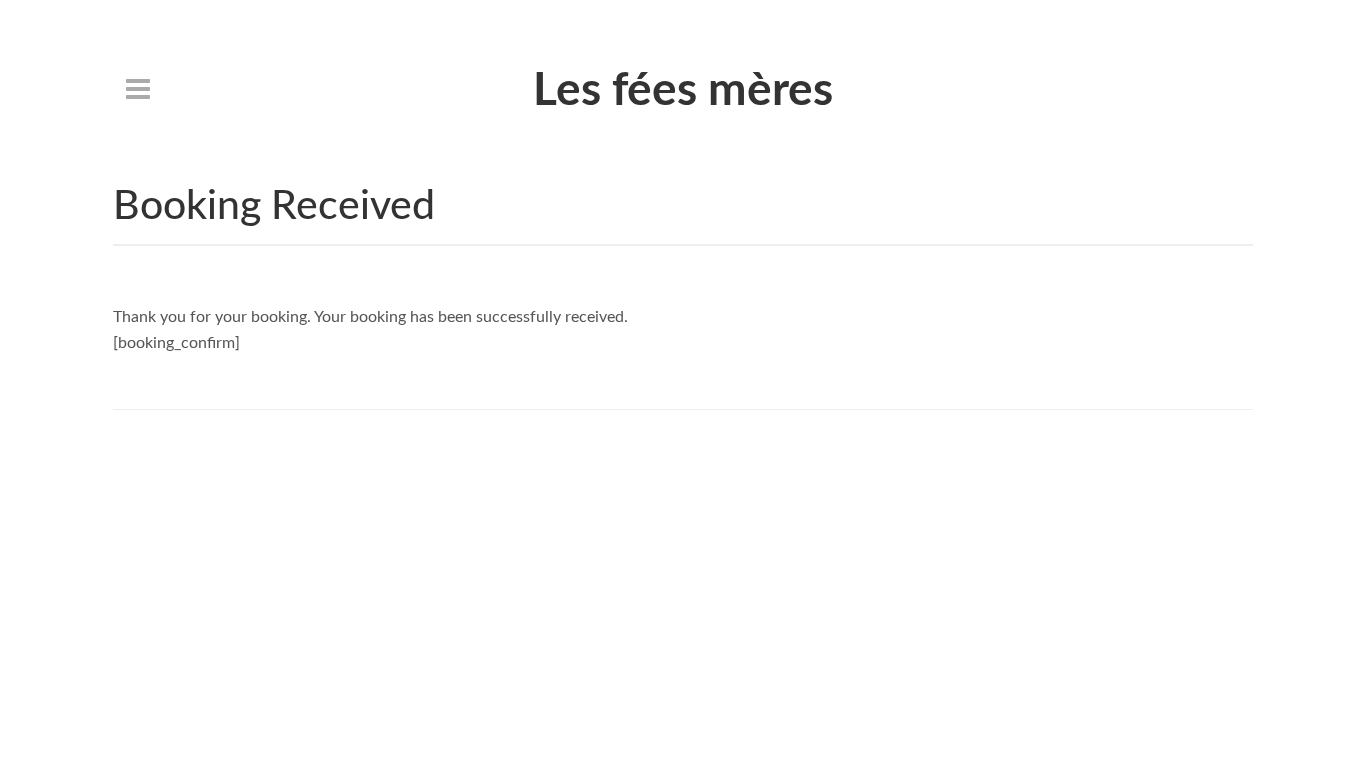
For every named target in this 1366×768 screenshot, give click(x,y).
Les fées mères (683, 91)
